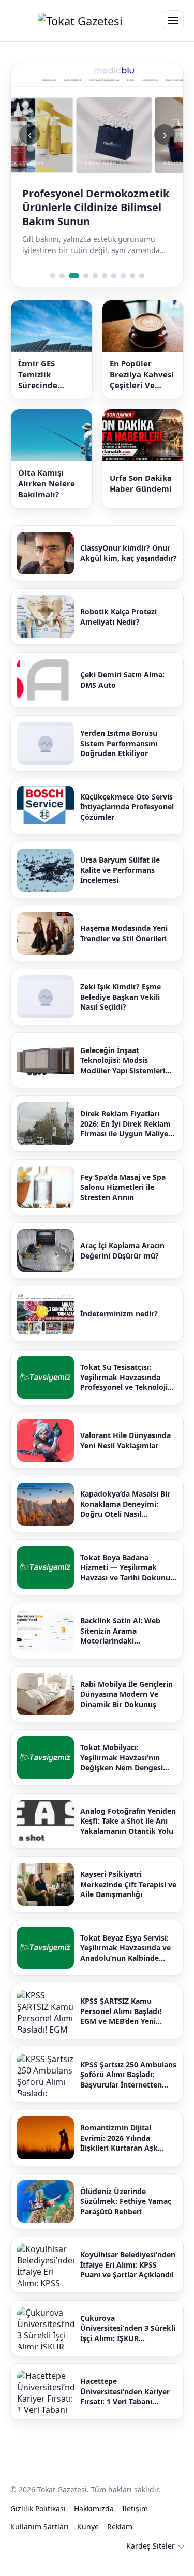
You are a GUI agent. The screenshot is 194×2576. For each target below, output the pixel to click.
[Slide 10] (142, 276)
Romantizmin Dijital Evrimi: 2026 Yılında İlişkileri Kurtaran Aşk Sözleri (119, 2138)
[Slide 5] (95, 276)
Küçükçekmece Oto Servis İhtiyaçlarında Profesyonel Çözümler (127, 807)
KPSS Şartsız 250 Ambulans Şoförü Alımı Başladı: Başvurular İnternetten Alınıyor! (128, 2075)
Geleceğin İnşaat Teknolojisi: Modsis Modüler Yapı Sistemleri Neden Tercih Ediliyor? (123, 1061)
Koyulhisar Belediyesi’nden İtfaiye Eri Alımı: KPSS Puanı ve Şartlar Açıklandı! (128, 2264)
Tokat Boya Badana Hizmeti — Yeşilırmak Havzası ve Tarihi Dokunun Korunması (128, 1568)
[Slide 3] (74, 276)
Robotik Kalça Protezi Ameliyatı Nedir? (118, 617)
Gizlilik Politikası (38, 2508)
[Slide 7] (114, 276)
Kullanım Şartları (40, 2527)
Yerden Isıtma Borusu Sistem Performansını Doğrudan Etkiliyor (119, 743)
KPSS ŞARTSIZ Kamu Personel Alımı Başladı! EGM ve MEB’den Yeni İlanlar (121, 2011)
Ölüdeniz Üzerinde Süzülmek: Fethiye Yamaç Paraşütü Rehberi (126, 2201)
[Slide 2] (62, 276)
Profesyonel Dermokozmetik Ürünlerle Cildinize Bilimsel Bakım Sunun (96, 207)
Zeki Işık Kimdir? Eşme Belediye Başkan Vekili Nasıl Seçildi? (121, 997)
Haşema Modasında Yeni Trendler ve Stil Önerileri (124, 933)
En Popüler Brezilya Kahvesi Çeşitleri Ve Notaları (142, 374)
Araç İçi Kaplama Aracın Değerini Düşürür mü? (122, 1250)
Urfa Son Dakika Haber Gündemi (141, 483)
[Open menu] (173, 21)
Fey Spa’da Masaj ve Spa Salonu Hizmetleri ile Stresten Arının (123, 1187)
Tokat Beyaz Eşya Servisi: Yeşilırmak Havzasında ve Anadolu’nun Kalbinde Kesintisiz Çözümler (125, 1948)
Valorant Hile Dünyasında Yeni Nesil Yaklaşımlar (125, 1440)
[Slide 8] (123, 276)
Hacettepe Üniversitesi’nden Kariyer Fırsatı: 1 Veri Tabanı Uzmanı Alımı (125, 2392)
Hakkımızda (94, 2508)
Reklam (120, 2527)
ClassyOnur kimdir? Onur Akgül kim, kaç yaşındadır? (129, 553)
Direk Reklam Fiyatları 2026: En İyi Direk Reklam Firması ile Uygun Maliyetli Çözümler (128, 1124)
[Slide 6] (105, 276)
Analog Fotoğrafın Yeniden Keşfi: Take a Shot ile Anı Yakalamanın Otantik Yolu (128, 1821)
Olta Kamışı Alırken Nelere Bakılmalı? (47, 483)
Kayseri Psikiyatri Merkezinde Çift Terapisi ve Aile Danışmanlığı (128, 1884)
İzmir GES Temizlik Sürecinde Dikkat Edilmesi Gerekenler (49, 374)
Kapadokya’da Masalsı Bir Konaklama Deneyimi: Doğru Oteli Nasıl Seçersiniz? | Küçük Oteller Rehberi (128, 1504)
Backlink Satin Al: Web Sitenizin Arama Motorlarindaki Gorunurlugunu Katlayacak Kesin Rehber (128, 1631)
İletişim (135, 2508)
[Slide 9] (132, 276)
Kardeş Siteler (151, 2546)
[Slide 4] (86, 276)
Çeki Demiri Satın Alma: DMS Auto (122, 680)
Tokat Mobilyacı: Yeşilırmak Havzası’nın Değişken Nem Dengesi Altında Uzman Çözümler (125, 1758)
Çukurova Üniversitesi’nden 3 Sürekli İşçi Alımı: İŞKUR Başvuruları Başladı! (128, 2328)
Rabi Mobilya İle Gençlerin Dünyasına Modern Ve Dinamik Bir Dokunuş (126, 1694)
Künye (88, 2527)
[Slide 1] (53, 276)
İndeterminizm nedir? (119, 1314)
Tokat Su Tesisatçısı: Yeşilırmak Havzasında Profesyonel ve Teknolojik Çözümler (126, 1377)
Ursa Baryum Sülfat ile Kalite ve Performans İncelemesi (120, 870)
